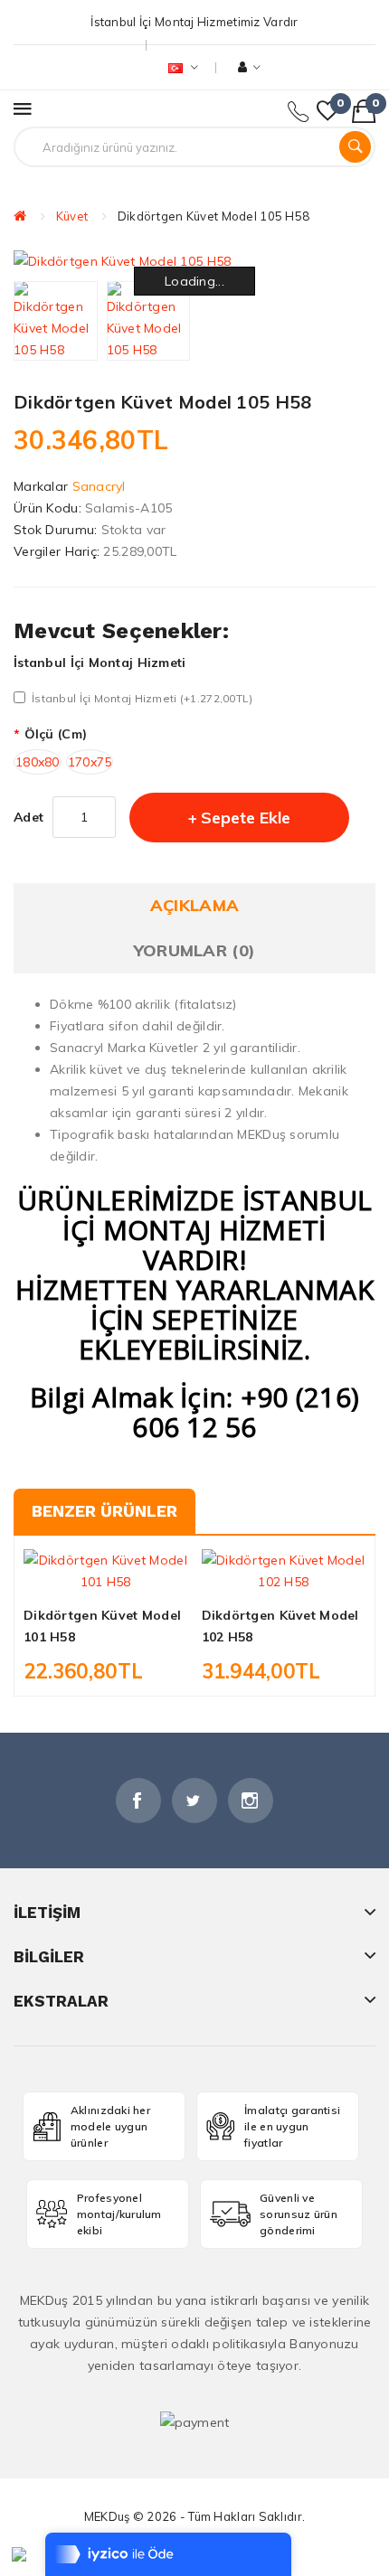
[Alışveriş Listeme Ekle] (106, 1576)
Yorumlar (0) (194, 950)
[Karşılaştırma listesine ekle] (137, 1576)
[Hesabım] (249, 67)
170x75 (90, 762)
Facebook (138, 1800)
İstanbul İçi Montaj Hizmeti (100, 663)
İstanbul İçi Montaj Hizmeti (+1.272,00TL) (142, 698)
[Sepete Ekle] (74, 1576)
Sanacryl (99, 486)
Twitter (194, 1800)
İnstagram (251, 1800)
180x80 (38, 762)
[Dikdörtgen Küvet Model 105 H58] (56, 321)
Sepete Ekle (246, 818)
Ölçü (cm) (56, 734)
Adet (28, 817)
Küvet (72, 216)
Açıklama (194, 905)
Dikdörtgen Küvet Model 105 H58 (213, 216)
